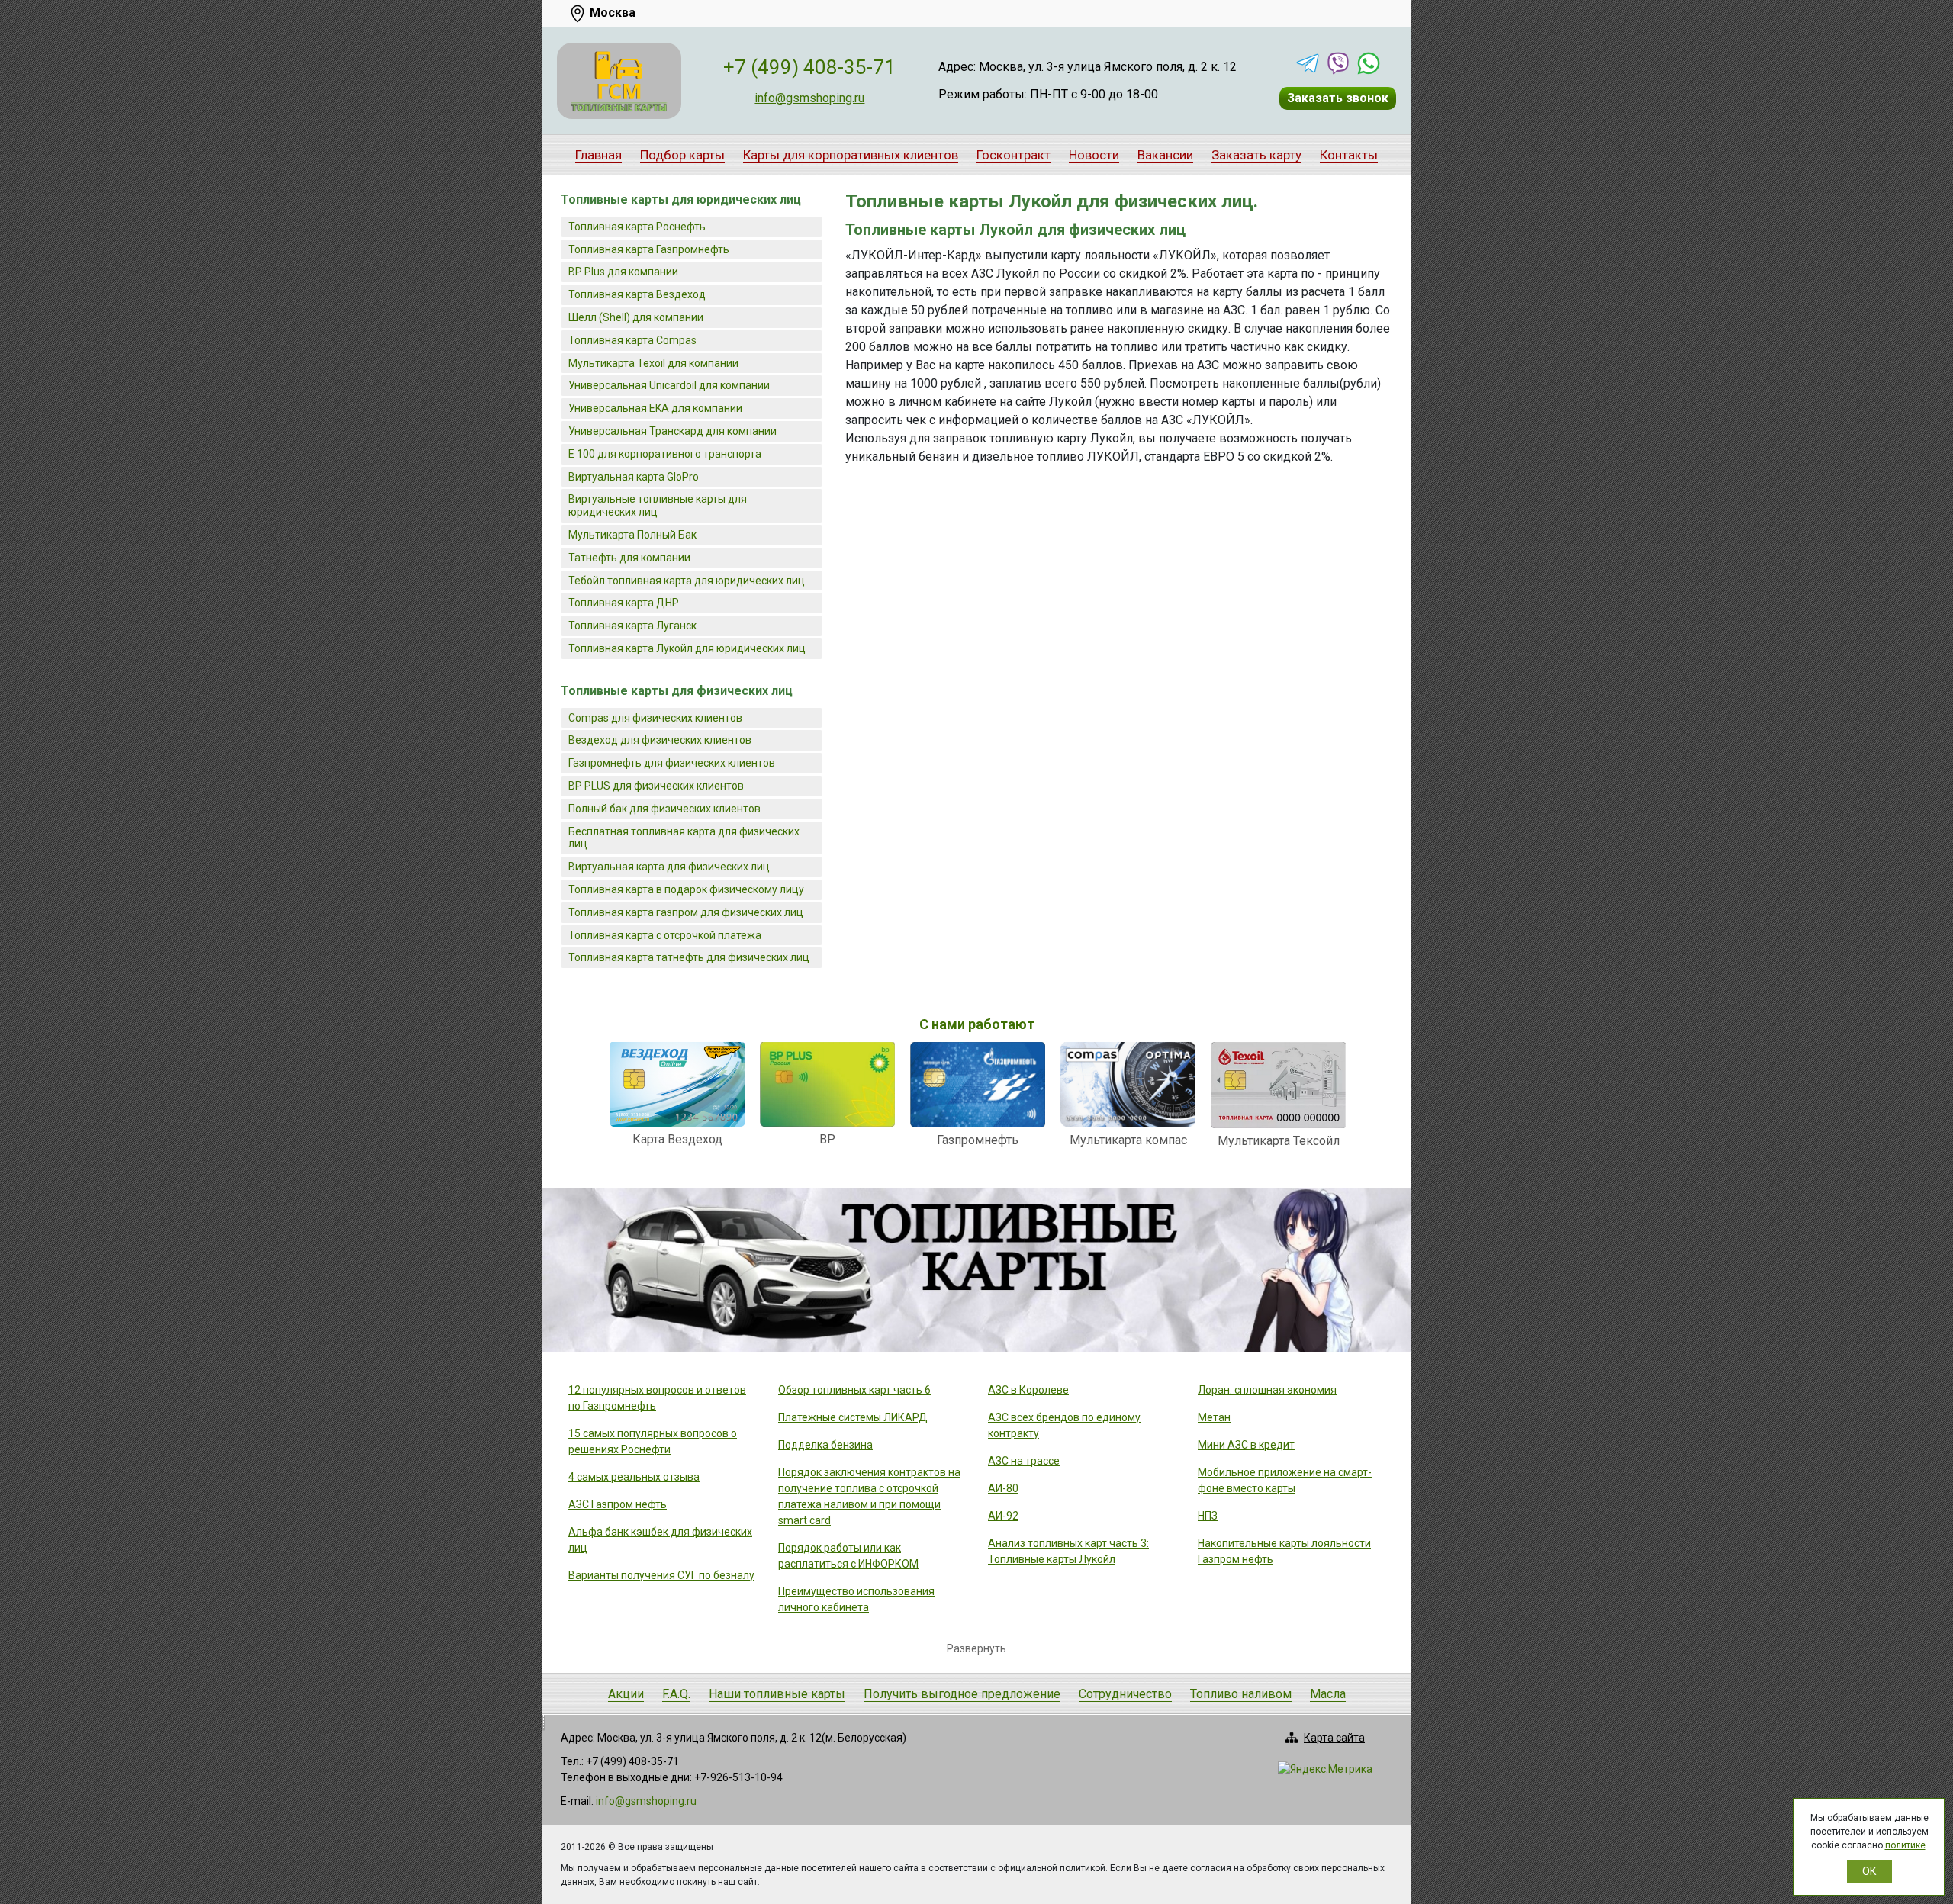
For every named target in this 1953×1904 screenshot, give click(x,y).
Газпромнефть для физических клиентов (672, 763)
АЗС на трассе (1024, 1461)
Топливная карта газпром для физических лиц (686, 912)
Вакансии (1165, 155)
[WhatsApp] (1369, 63)
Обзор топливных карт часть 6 (854, 1390)
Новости (1094, 155)
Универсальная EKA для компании (655, 408)
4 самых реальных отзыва (634, 1477)
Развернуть (976, 1648)
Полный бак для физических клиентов (664, 809)
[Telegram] (1308, 63)
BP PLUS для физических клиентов (656, 786)
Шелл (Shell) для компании (636, 317)
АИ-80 (1003, 1488)
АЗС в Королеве (1028, 1390)
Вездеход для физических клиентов (660, 740)
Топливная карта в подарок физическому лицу (686, 889)
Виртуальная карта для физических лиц (669, 867)
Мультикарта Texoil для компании (653, 363)
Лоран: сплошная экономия (1267, 1390)
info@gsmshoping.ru (809, 98)
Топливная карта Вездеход (637, 294)
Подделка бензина (825, 1445)
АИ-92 (1003, 1516)
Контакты (1349, 155)
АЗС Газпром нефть (618, 1504)
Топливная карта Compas (632, 340)
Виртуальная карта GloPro (634, 477)
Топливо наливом (1241, 1694)
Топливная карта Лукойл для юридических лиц (687, 648)
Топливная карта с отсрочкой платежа (665, 935)
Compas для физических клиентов (655, 718)
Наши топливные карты (777, 1694)
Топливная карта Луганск (632, 626)
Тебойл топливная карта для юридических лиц (687, 581)
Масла (1328, 1694)
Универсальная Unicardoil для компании (669, 385)
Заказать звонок (1338, 98)
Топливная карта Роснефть (637, 227)
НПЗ (1208, 1516)
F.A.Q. (676, 1694)
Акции (626, 1694)
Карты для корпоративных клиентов (851, 155)
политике (1905, 1845)
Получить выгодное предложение (962, 1694)
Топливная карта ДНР (624, 603)
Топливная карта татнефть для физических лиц (689, 957)
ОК (1869, 1871)
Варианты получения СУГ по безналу (661, 1575)
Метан (1214, 1417)
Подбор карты (682, 155)
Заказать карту (1256, 155)
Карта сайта (1334, 1738)
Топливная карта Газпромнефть (649, 249)
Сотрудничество (1125, 1694)
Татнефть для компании (629, 558)
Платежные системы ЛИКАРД (853, 1417)
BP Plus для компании (623, 272)
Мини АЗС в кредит (1246, 1445)
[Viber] (1338, 63)
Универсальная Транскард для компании (672, 431)
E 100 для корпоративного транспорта (665, 454)
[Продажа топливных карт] (619, 81)
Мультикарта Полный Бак (632, 535)
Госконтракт (1014, 155)
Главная (598, 155)
